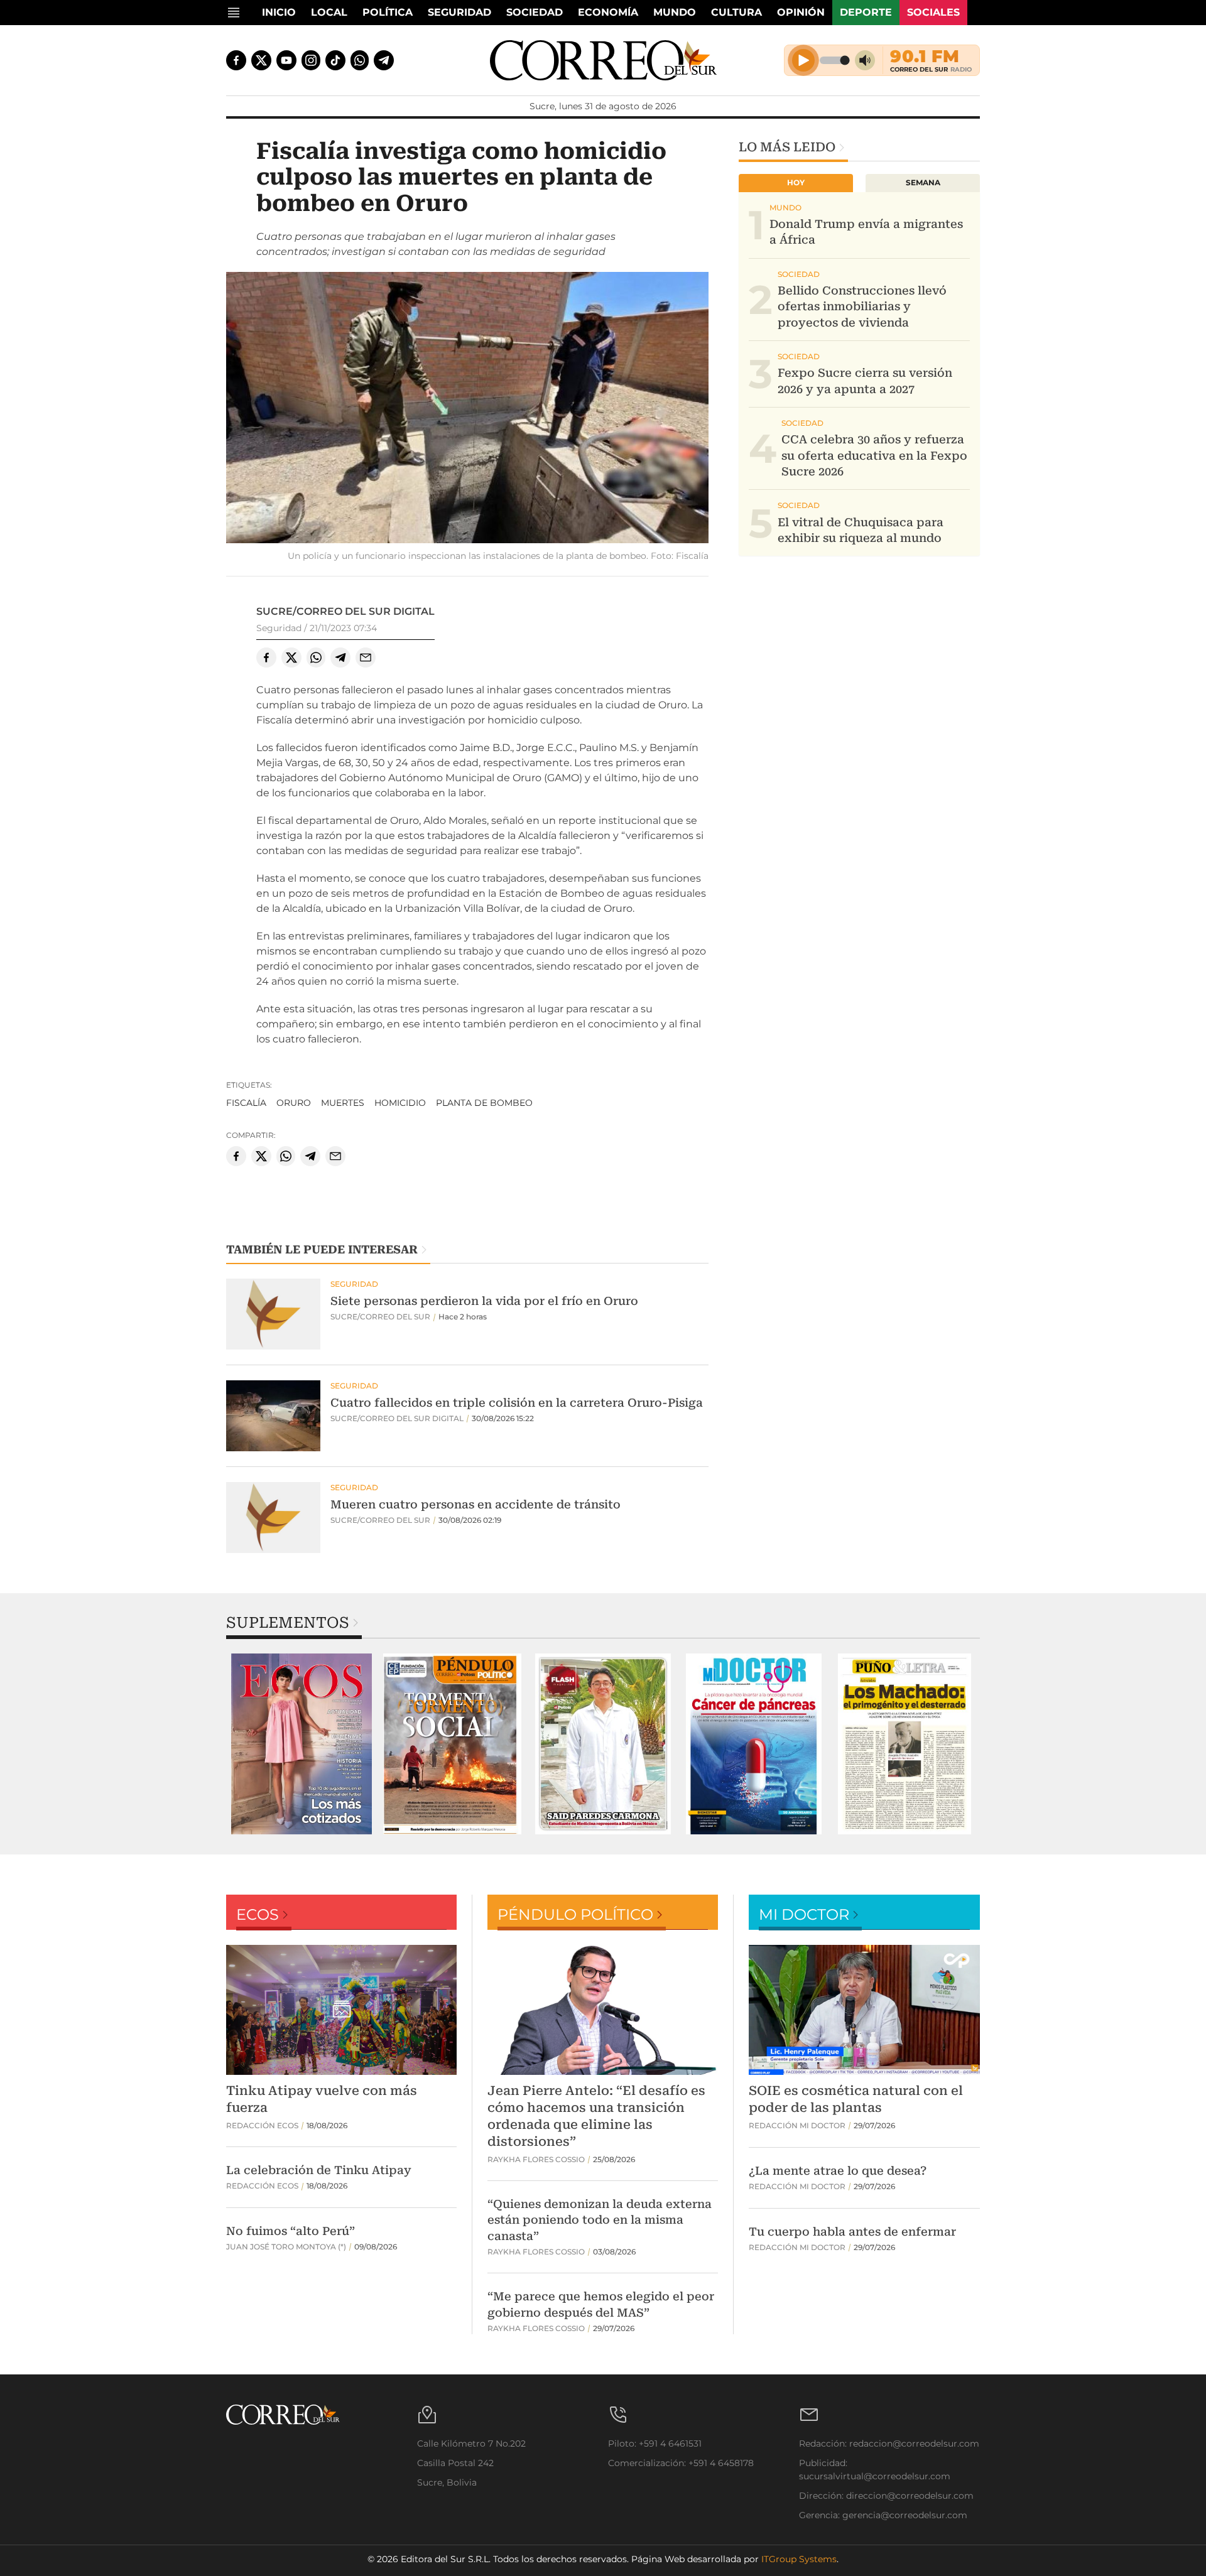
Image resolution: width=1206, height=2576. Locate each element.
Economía (608, 12)
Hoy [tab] (796, 182)
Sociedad (535, 12)
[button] (467, 409)
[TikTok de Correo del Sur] (335, 60)
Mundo (675, 12)
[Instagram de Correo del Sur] (311, 60)
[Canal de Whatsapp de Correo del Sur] (360, 60)
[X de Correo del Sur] (261, 60)
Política (388, 12)
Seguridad (459, 12)
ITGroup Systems (799, 2559)
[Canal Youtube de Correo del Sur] (286, 60)
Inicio (279, 12)
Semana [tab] (923, 182)
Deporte (866, 12)
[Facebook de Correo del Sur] (236, 60)
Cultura (736, 12)
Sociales (933, 12)
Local (329, 12)
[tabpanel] (301, 1744)
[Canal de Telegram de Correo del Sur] (384, 60)
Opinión (801, 12)
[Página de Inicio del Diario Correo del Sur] (603, 60)
